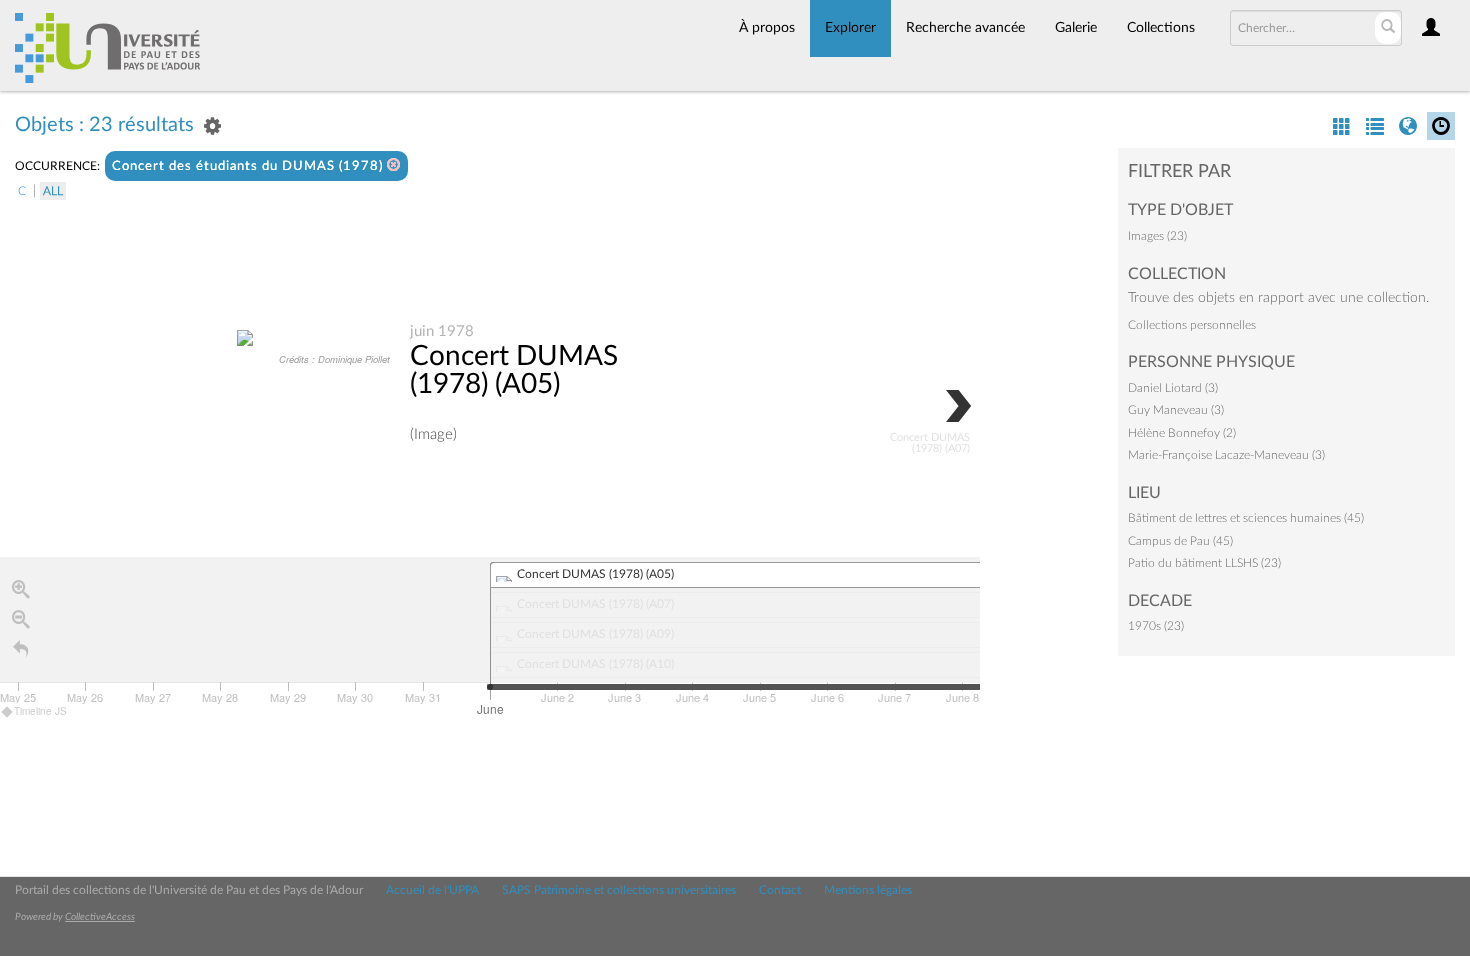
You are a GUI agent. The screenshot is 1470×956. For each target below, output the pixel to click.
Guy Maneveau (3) (1176, 410)
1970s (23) (1156, 626)
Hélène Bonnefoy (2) (1182, 433)
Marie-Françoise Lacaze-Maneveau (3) (1226, 455)
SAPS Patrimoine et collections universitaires (619, 890)
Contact (780, 890)
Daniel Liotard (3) (1173, 388)
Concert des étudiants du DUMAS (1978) (249, 166)
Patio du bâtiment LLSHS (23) (1204, 563)
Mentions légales (868, 890)
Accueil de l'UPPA (432, 890)
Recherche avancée (965, 28)
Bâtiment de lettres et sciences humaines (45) (1246, 518)
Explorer (850, 28)
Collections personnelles (1192, 325)
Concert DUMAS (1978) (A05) (514, 370)
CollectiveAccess (100, 917)
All (53, 191)
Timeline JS (40, 711)
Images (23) (1157, 236)
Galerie (1076, 28)
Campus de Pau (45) (1180, 541)
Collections (1161, 28)
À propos (767, 28)
